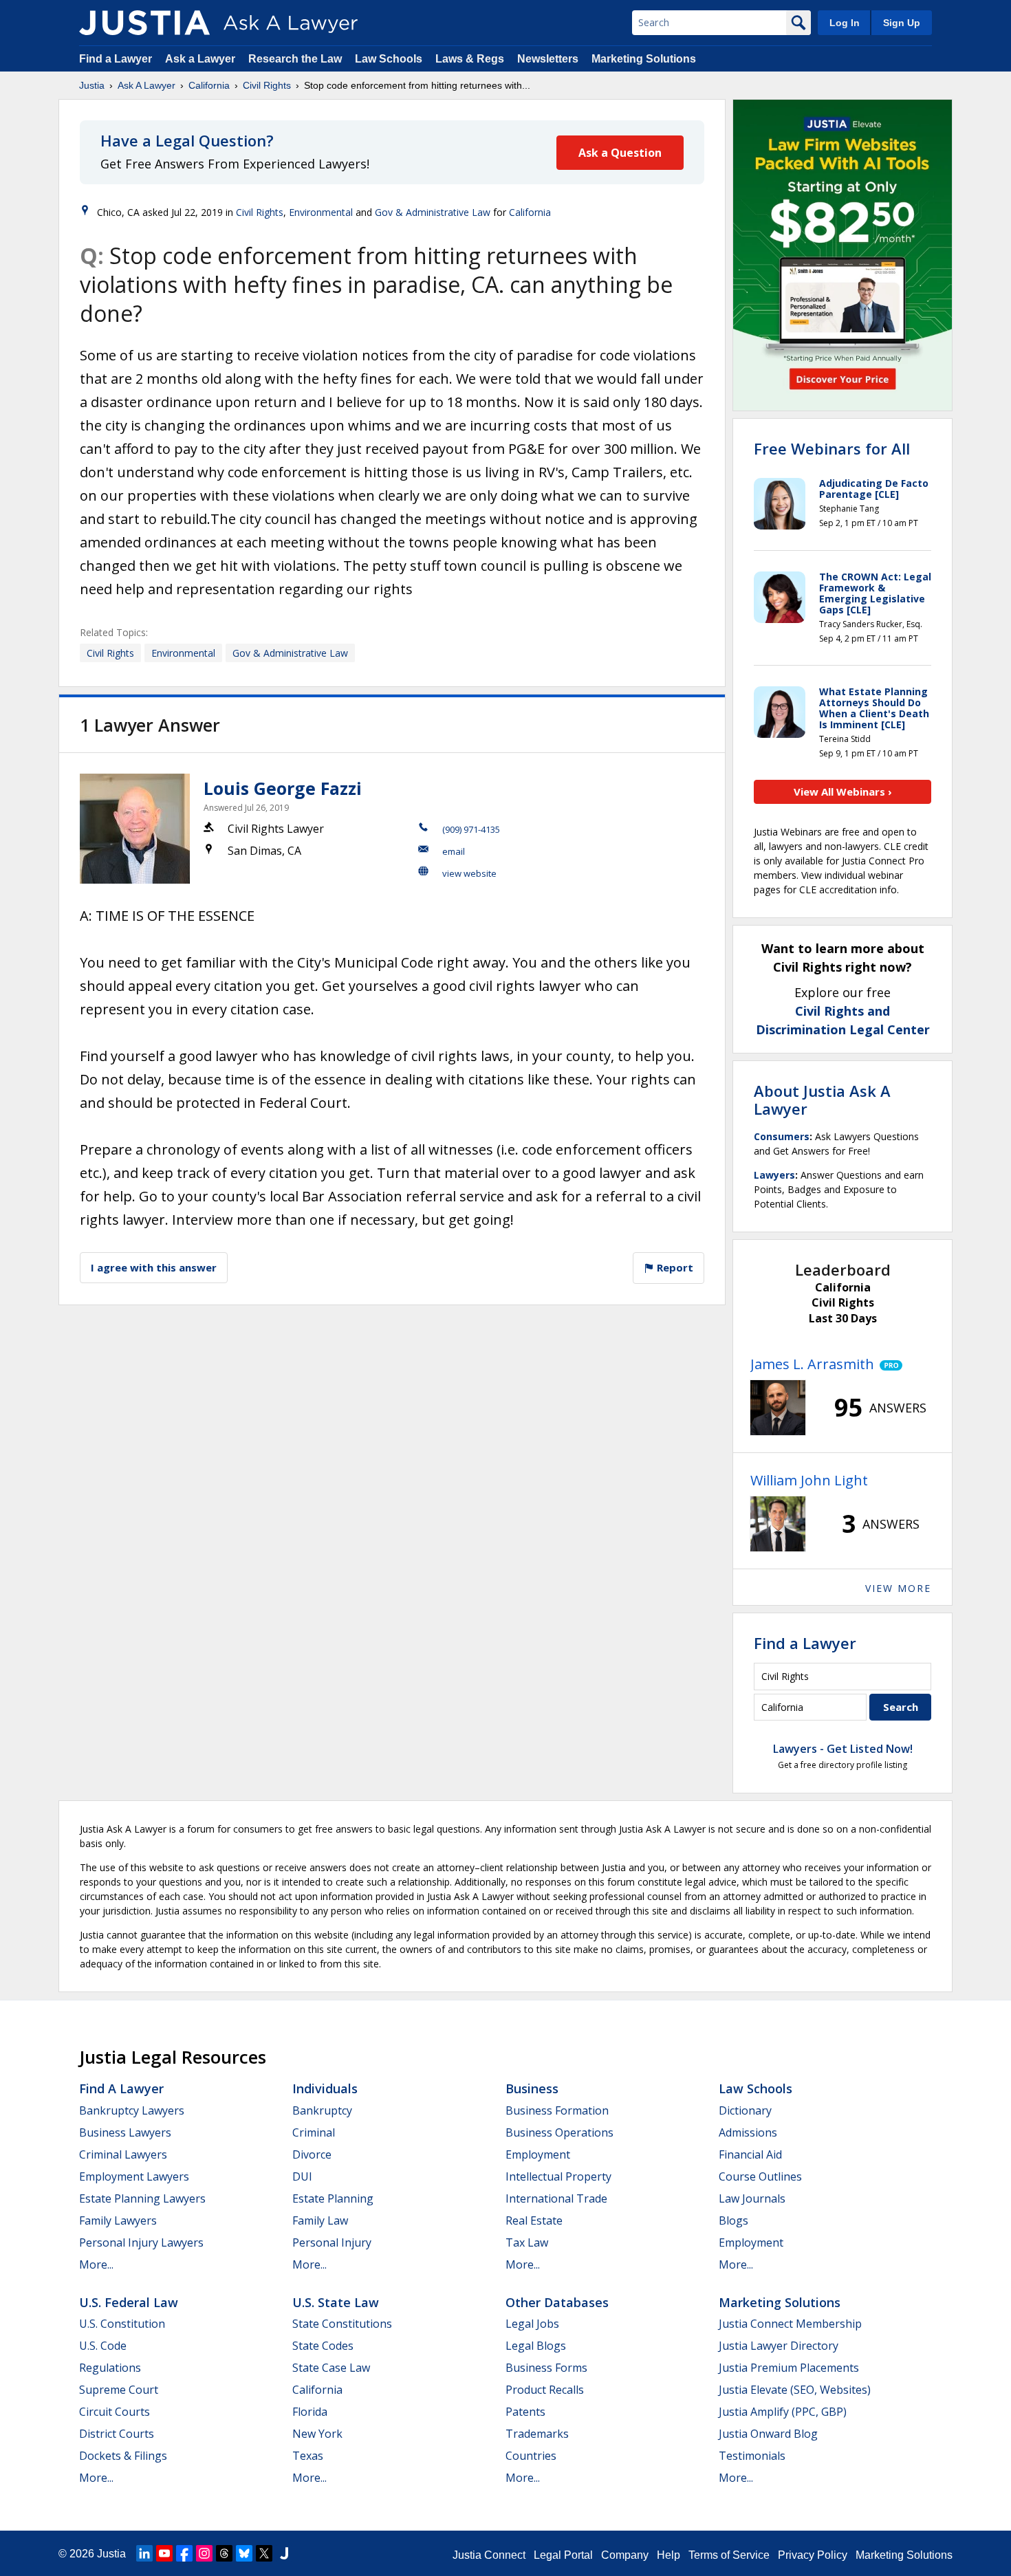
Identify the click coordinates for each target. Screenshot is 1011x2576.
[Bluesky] (244, 2553)
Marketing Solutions (644, 59)
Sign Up (902, 23)
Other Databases (557, 2302)
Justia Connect (489, 2555)
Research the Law (295, 59)
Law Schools (389, 59)
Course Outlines (760, 2176)
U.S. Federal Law (129, 2302)
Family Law (320, 2220)
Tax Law (527, 2242)
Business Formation (557, 2110)
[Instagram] (204, 2553)
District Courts (117, 2434)
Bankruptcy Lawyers (132, 2110)
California (209, 85)
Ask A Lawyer (146, 85)
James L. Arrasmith (812, 1364)
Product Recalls (545, 2390)
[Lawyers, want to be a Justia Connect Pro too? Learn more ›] (888, 1364)
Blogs (733, 2220)
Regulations (110, 2368)
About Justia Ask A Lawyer (822, 1100)
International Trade (556, 2198)
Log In (845, 23)
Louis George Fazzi (283, 788)
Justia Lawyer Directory (779, 2346)
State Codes (323, 2346)
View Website (469, 873)
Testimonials (752, 2456)
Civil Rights (267, 85)
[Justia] (144, 23)
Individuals (325, 2088)
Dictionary (745, 2110)
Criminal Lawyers (123, 2154)
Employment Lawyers (134, 2176)
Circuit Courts (115, 2412)
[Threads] (224, 2553)
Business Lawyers (125, 2132)
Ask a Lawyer (202, 59)
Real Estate (534, 2220)
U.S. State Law (336, 2302)
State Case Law (331, 2368)
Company (625, 2555)
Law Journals (752, 2198)
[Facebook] (184, 2553)
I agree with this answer (154, 1267)
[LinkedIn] (144, 2553)
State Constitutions (342, 2324)
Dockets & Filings (123, 2456)
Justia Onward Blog (768, 2434)
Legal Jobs (532, 2324)
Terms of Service (729, 2555)
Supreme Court (119, 2390)
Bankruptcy (322, 2110)
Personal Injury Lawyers (141, 2242)
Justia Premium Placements (789, 2368)
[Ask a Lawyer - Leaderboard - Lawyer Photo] (778, 1408)
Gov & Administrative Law (433, 212)
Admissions (748, 2132)
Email (454, 851)
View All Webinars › (843, 792)
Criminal (314, 2132)
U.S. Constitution (122, 2324)
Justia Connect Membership (790, 2324)
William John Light (809, 1480)
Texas (308, 2456)
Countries (531, 2456)
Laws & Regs (470, 59)
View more (898, 1588)
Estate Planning (333, 2198)
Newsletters (548, 59)
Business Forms (546, 2368)
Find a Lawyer (116, 59)
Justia (92, 85)
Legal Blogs (536, 2346)
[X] (264, 2553)
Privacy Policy (813, 2555)
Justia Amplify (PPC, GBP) (783, 2412)
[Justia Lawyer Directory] (284, 2553)
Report (674, 1267)
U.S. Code (103, 2346)
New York (317, 2434)
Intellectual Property (558, 2176)
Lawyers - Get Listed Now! (843, 1749)
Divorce (312, 2154)
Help (668, 2555)
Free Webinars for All (832, 448)
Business (532, 2088)
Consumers (782, 1136)
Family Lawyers (118, 2220)
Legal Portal (563, 2555)
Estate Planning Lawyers (142, 2198)
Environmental (321, 212)
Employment (538, 2154)
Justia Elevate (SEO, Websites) (795, 2390)
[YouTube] (164, 2553)
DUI (302, 2176)
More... (96, 2264)
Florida (310, 2412)
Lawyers (774, 1175)
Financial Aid (750, 2154)
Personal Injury (332, 2242)
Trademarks (537, 2434)
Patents (525, 2412)
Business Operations (559, 2132)
